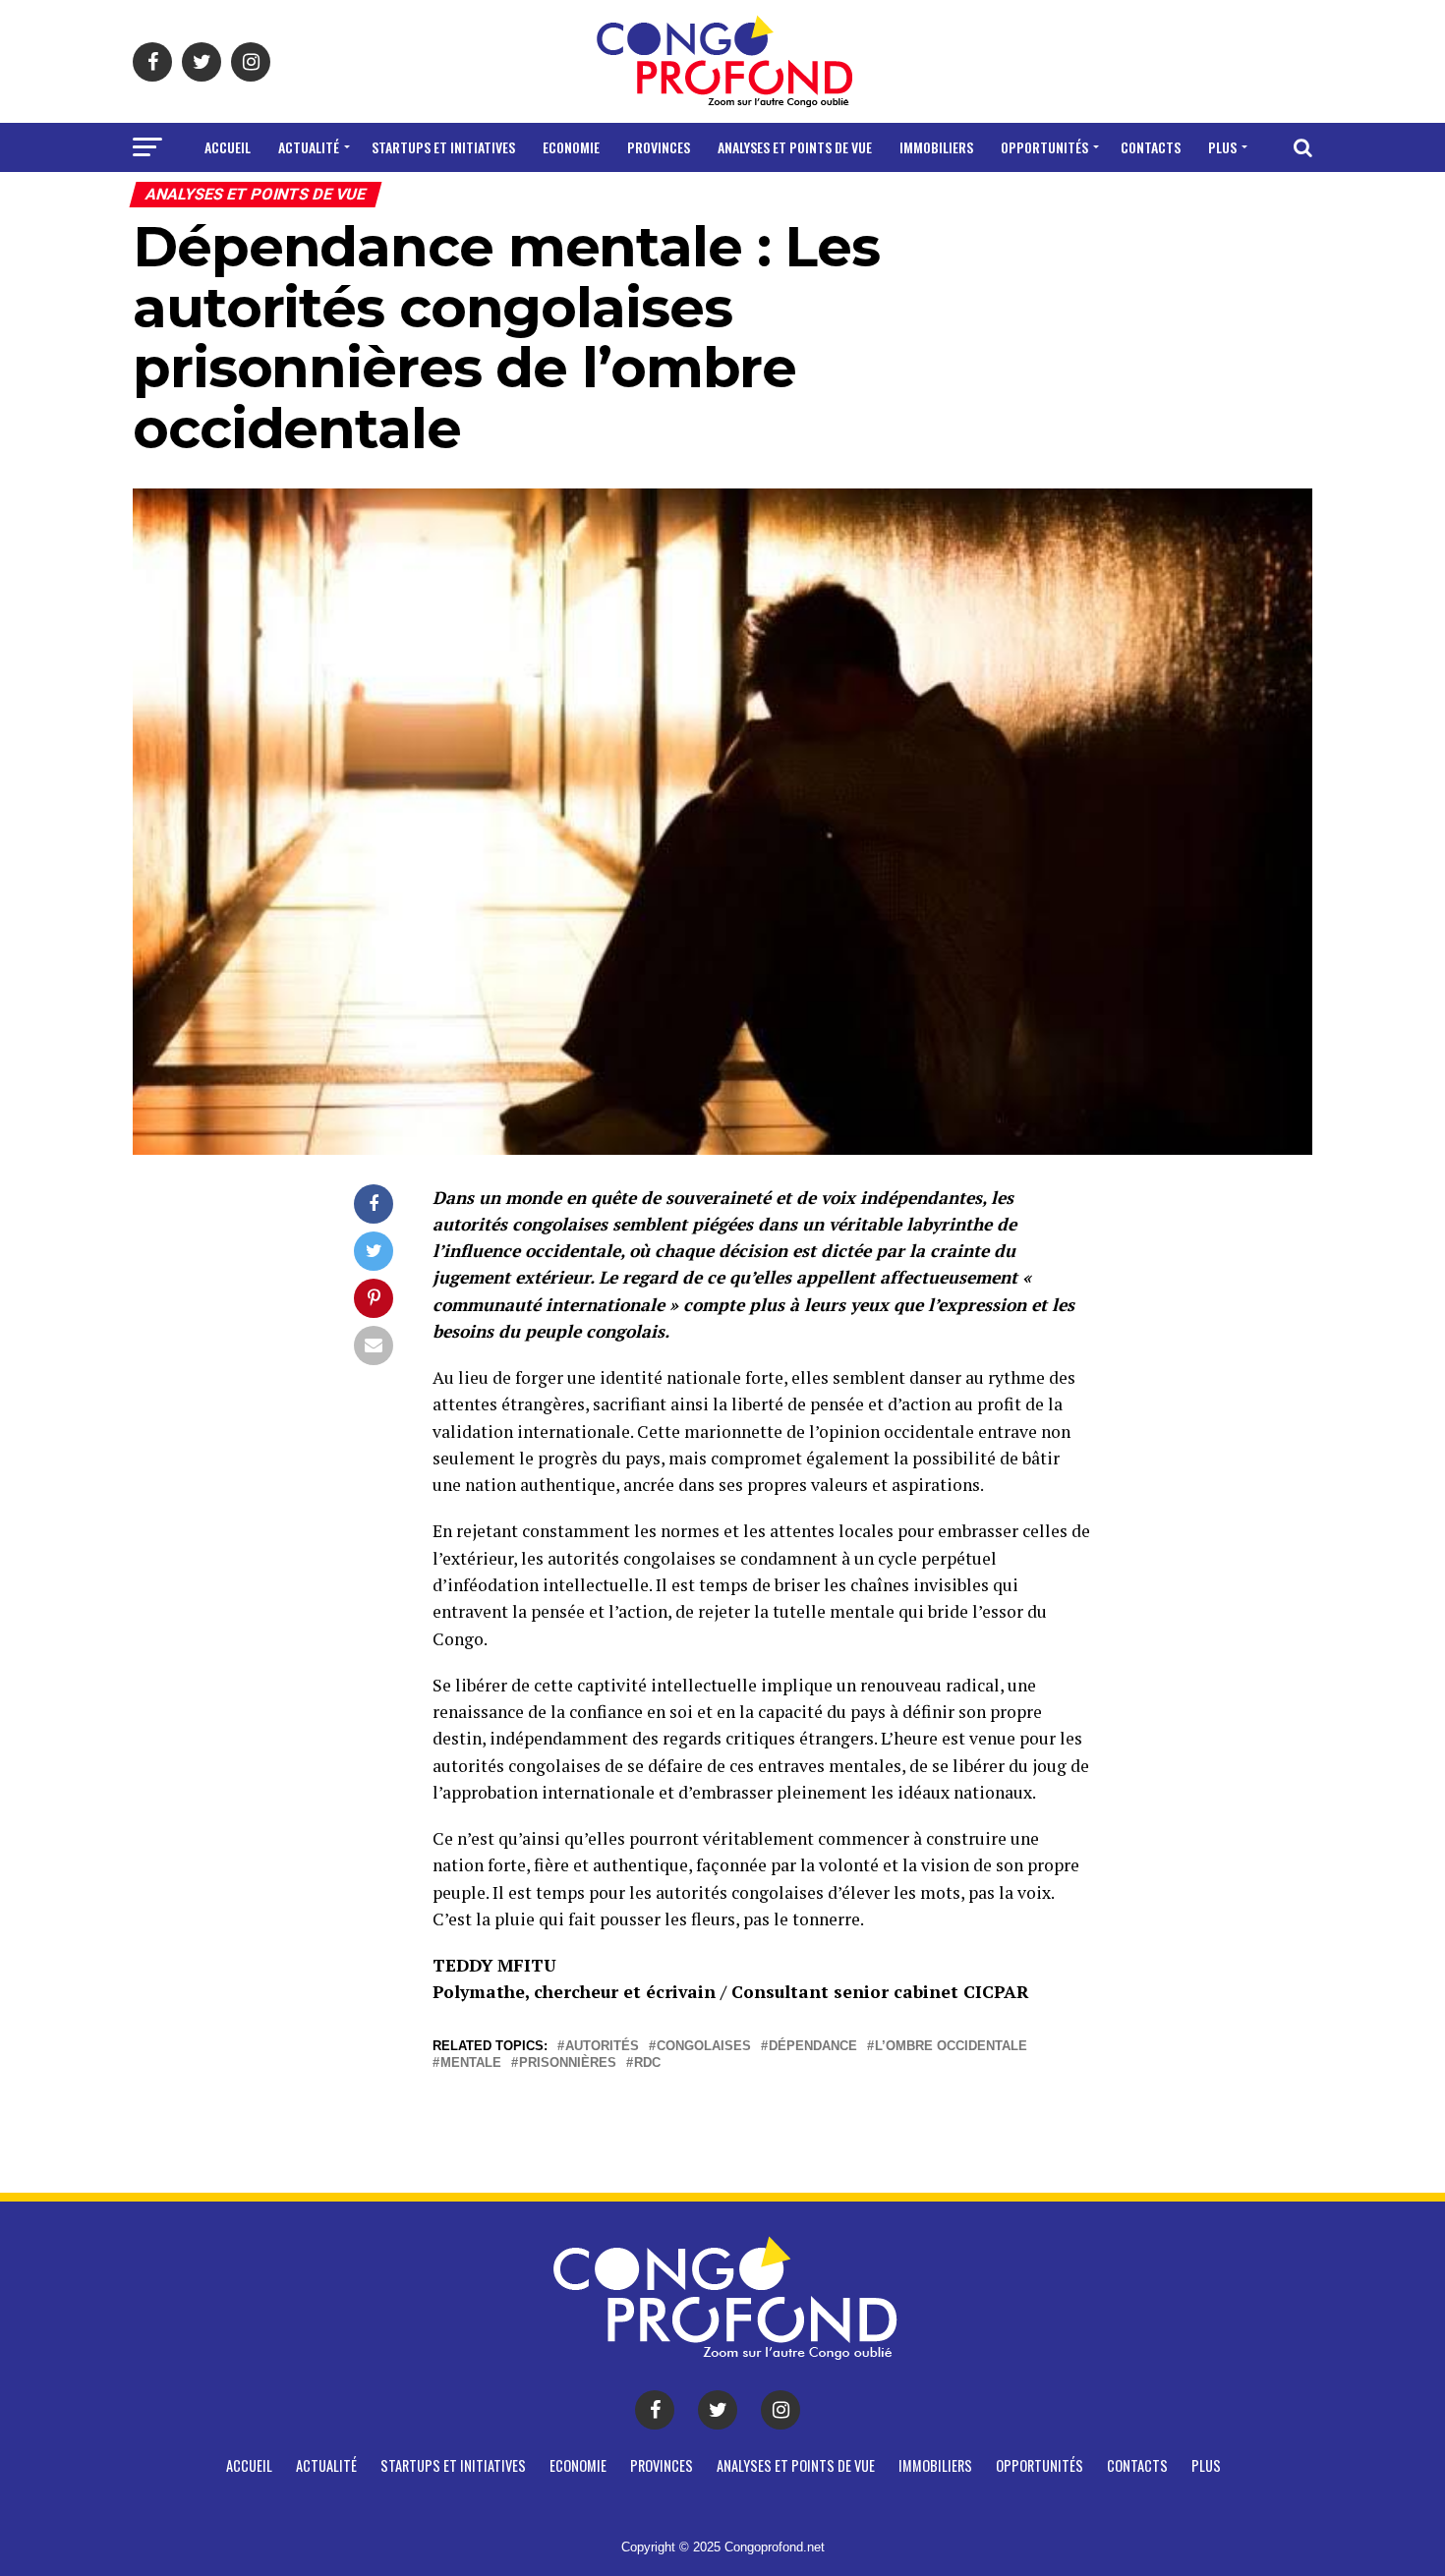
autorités (602, 2047)
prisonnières (568, 2063)
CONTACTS (1151, 147)
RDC (647, 2063)
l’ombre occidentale (951, 2047)
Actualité (309, 147)
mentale (471, 2063)
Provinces (659, 147)
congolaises (704, 2047)
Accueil (228, 147)
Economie (571, 147)
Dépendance (813, 2047)
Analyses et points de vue (795, 147)
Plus (1222, 147)
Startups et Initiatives (443, 147)
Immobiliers (936, 147)
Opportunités (1044, 147)
